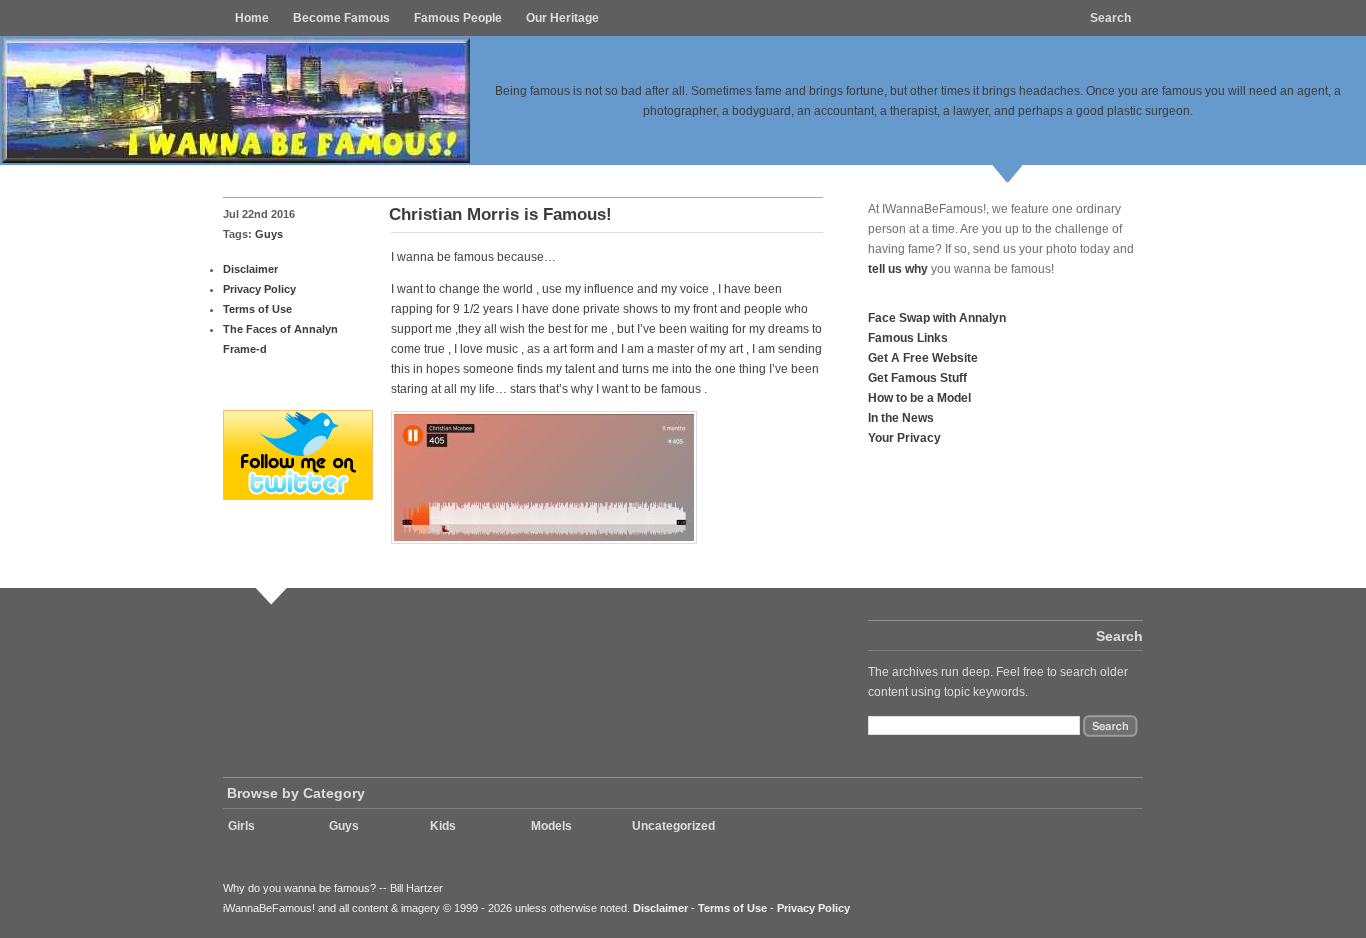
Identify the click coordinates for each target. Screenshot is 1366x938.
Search (1110, 18)
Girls (241, 826)
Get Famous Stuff (917, 377)
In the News (901, 417)
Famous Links (908, 337)
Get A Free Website (923, 357)
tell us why (898, 268)
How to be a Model (919, 397)
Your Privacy (904, 437)
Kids (443, 826)
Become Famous (341, 18)
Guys (269, 234)
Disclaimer (250, 269)
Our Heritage (562, 18)
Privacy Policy (259, 289)
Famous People (458, 18)
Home (252, 18)
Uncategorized (673, 826)
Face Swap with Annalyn (937, 317)
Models (551, 826)
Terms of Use (257, 309)
